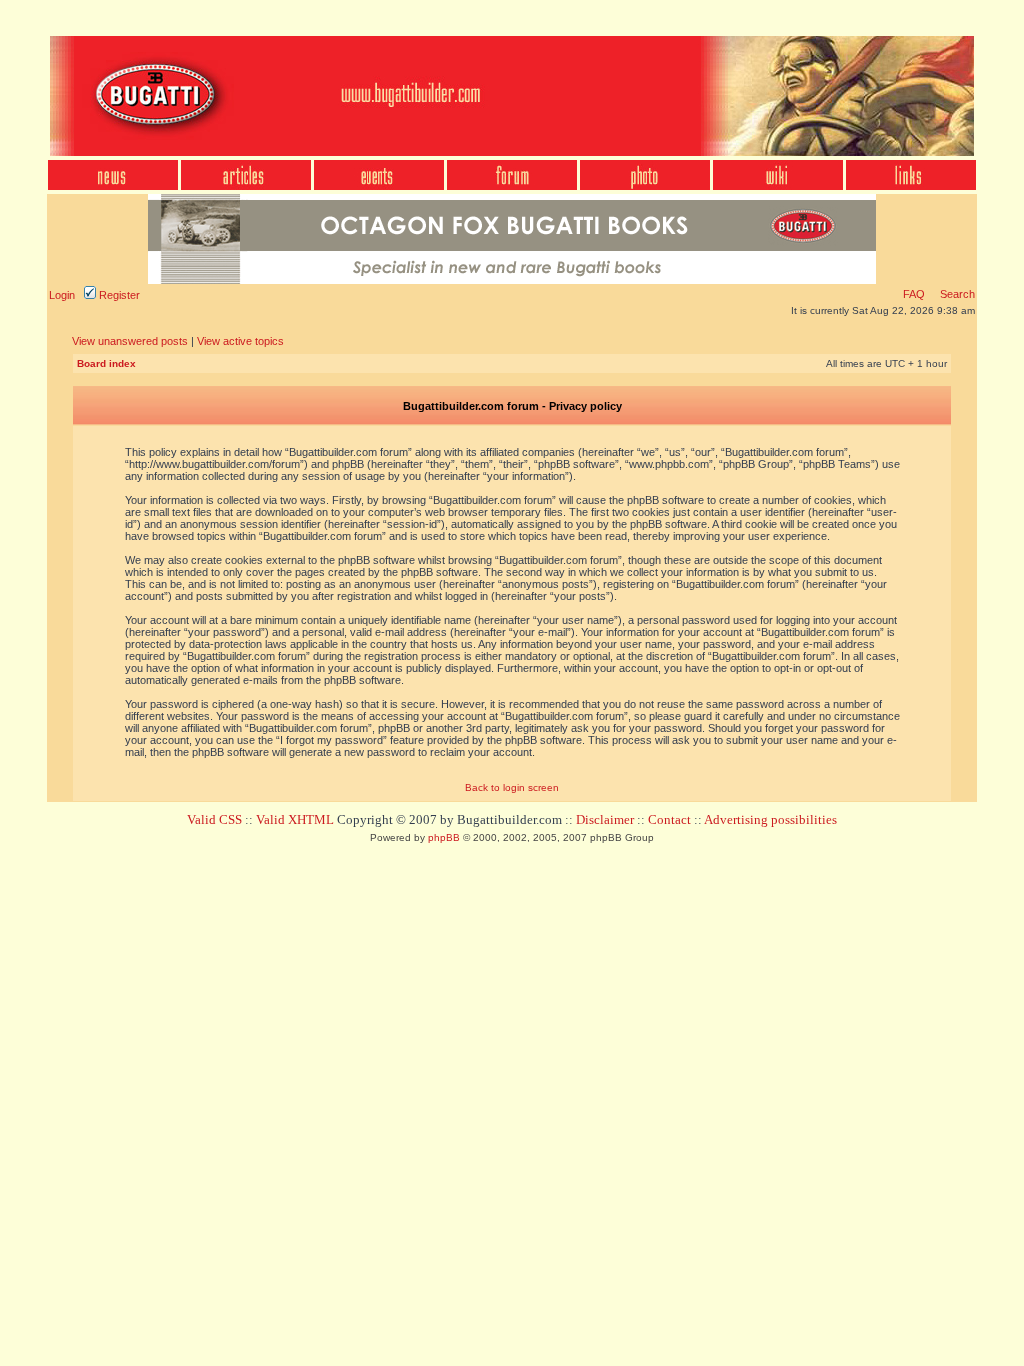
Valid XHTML (295, 819)
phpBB (444, 837)
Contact (669, 819)
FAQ (914, 294)
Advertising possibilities (770, 819)
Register (118, 295)
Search (956, 294)
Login (62, 295)
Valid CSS (214, 819)
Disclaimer (605, 819)
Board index (106, 363)
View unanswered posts (130, 341)
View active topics (240, 341)
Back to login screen (512, 787)
